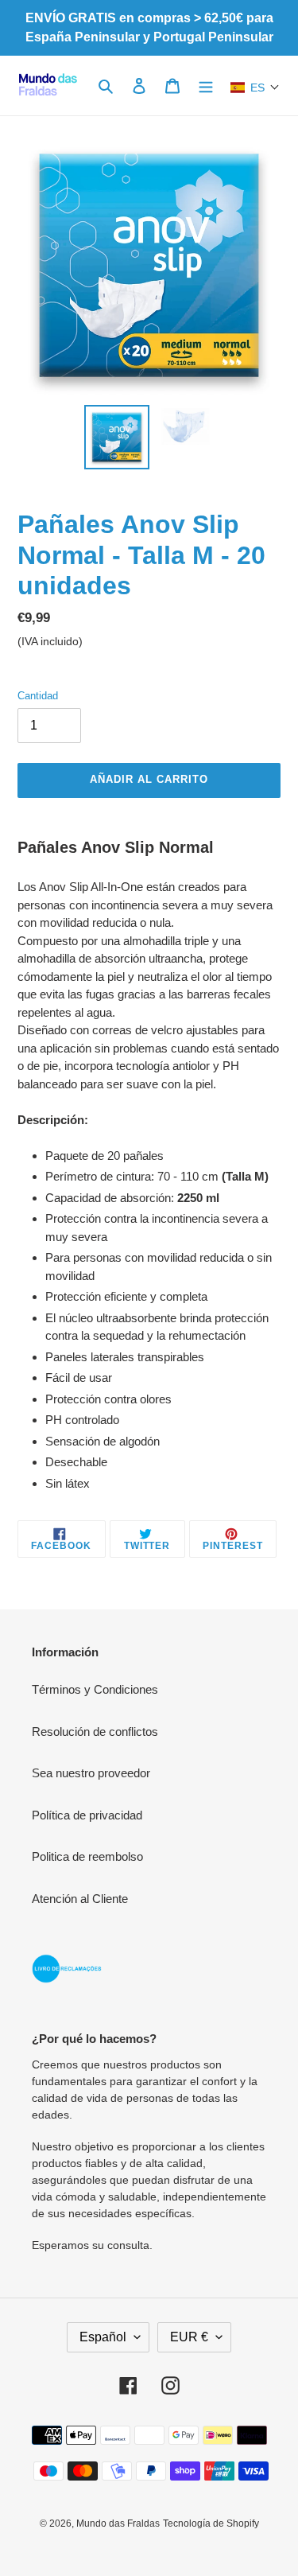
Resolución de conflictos (95, 1732)
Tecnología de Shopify (211, 2523)
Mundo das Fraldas (118, 2523)
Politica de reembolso (87, 1856)
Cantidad (38, 696)
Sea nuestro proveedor (91, 1773)
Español (103, 2337)
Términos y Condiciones (95, 1689)
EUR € (189, 2337)
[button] (255, 88)
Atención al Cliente (80, 1899)
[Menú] (206, 86)
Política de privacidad (87, 1815)
